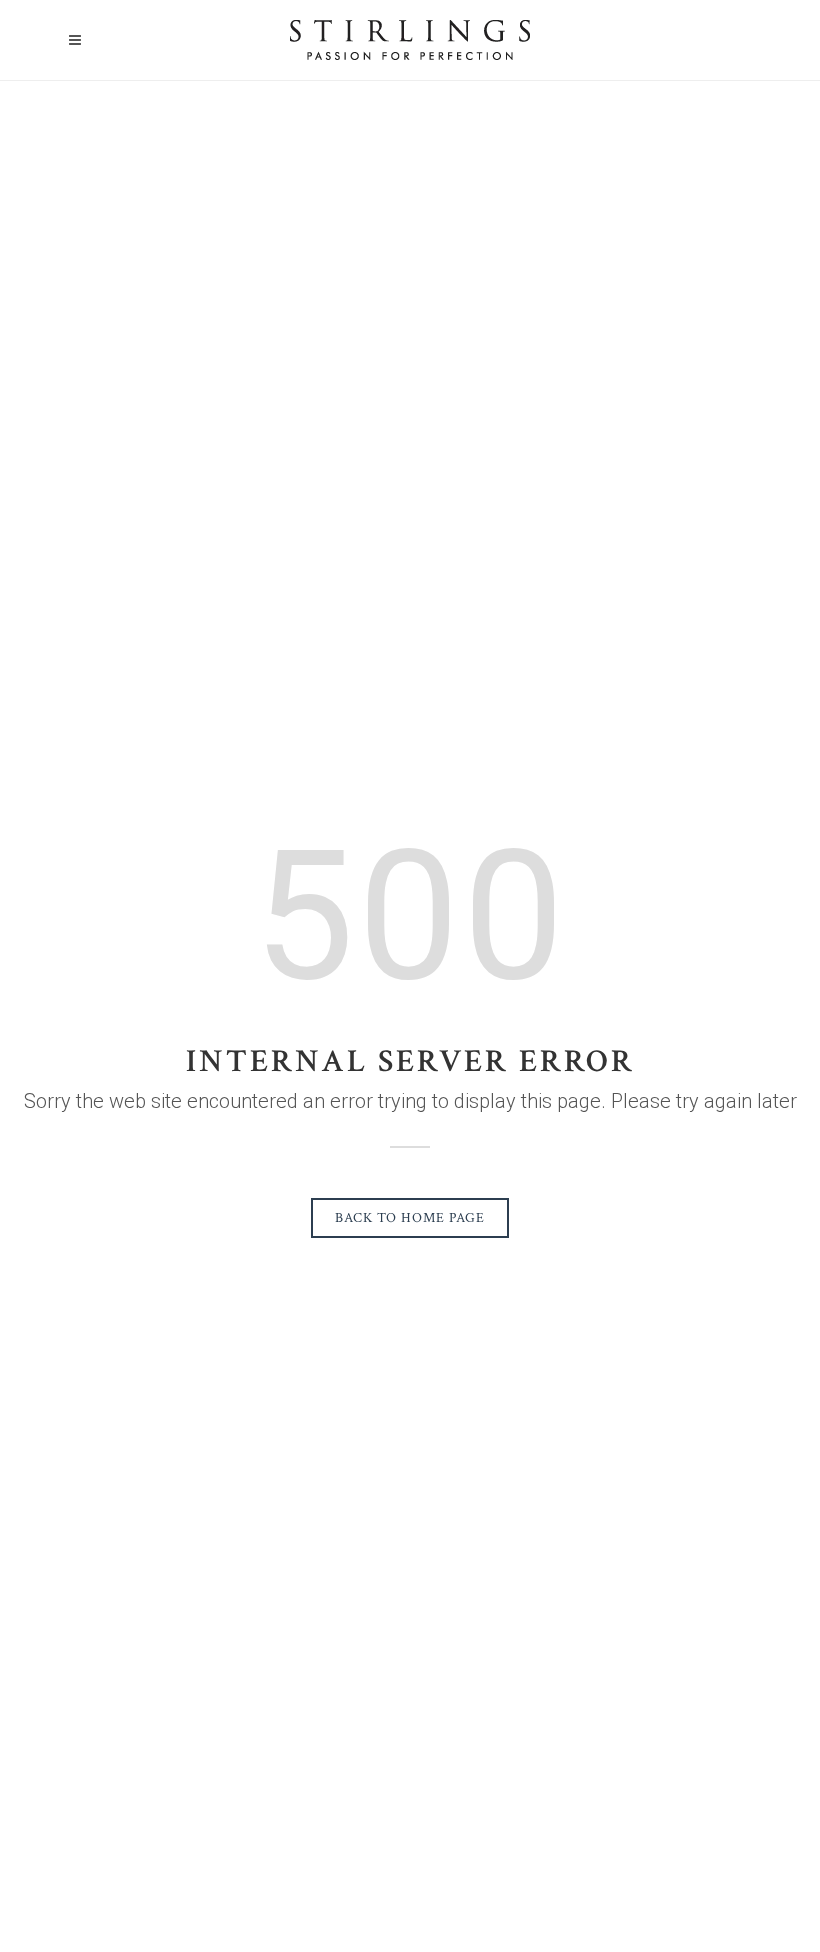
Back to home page (410, 1218)
